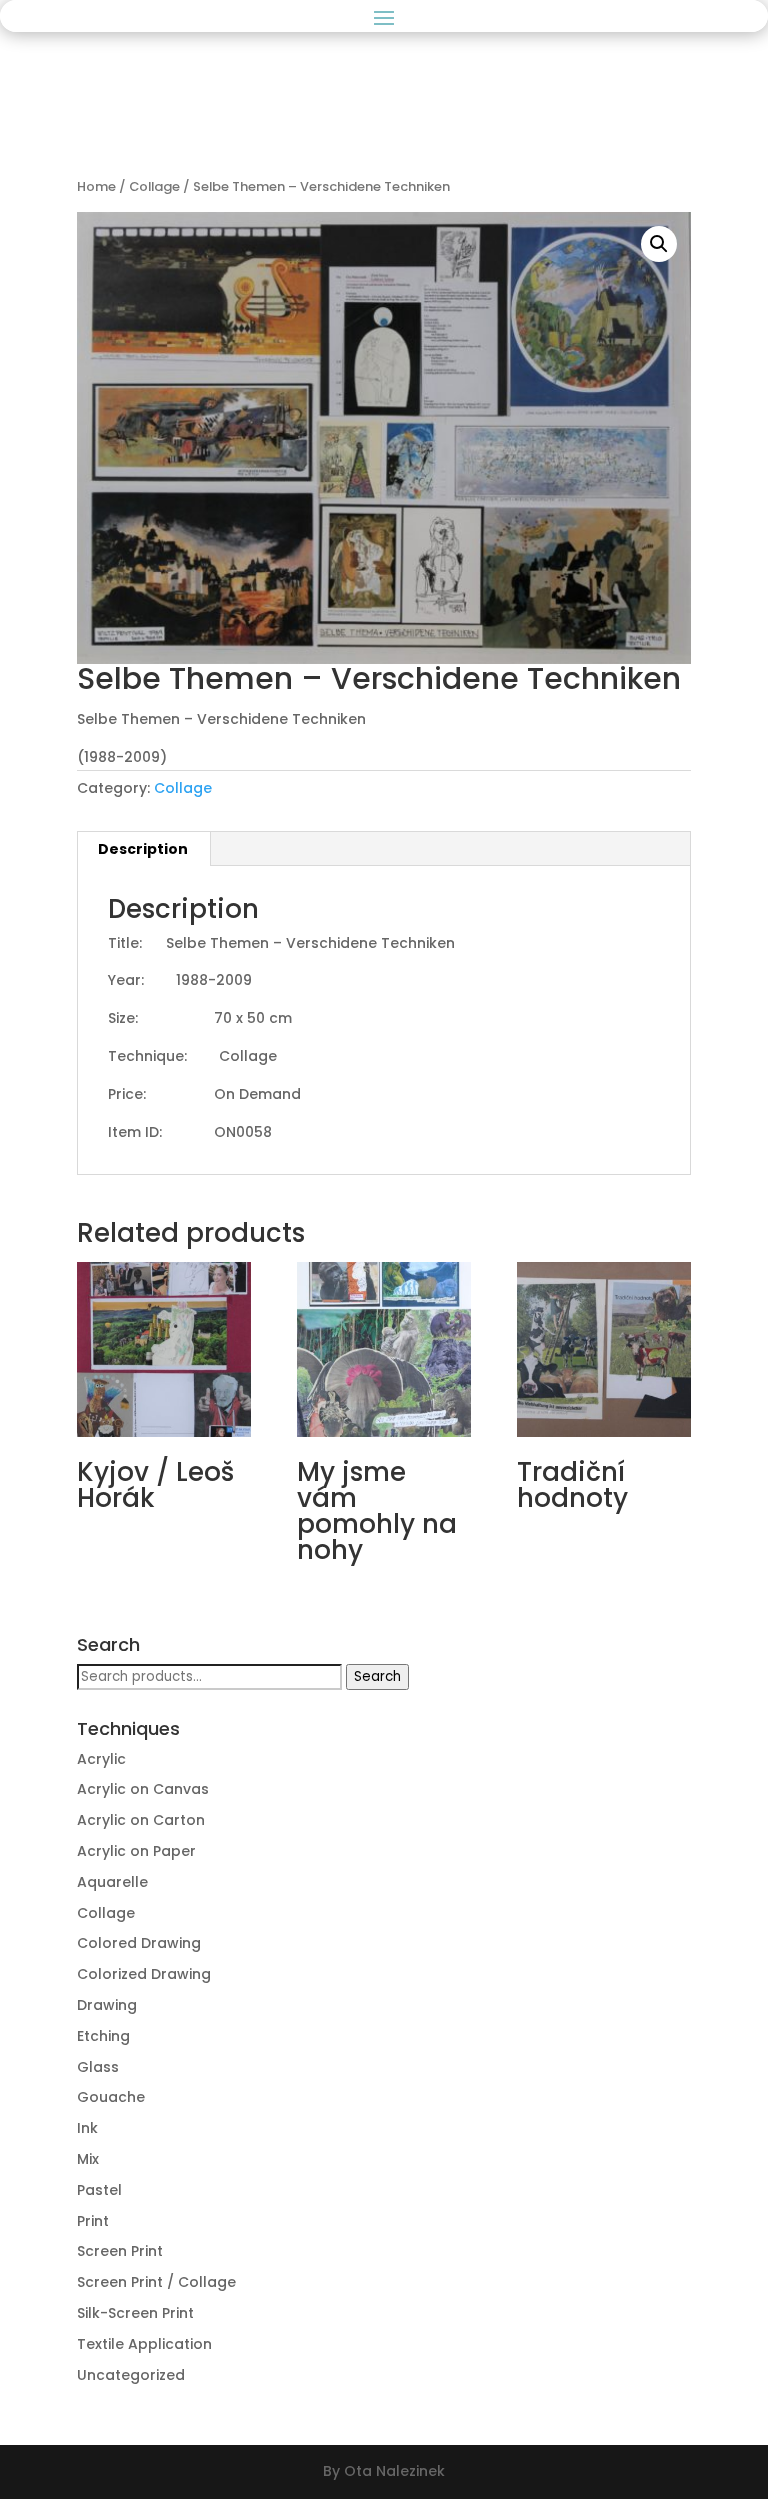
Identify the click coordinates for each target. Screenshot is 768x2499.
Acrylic (101, 1759)
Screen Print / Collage (156, 2282)
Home (96, 186)
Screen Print (120, 2251)
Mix (88, 2159)
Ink (87, 2128)
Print (93, 2221)
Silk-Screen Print (135, 2313)
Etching (103, 2036)
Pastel (99, 2190)
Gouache (111, 2097)
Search (377, 1676)
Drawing (107, 2005)
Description (143, 849)
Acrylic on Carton (141, 1820)
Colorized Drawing (144, 1974)
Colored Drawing (139, 1943)
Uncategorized (131, 2375)
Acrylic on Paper (136, 1851)
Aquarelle (112, 1882)
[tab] (143, 849)
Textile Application (144, 2344)
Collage (154, 186)
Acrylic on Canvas (143, 1789)
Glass (98, 2067)
